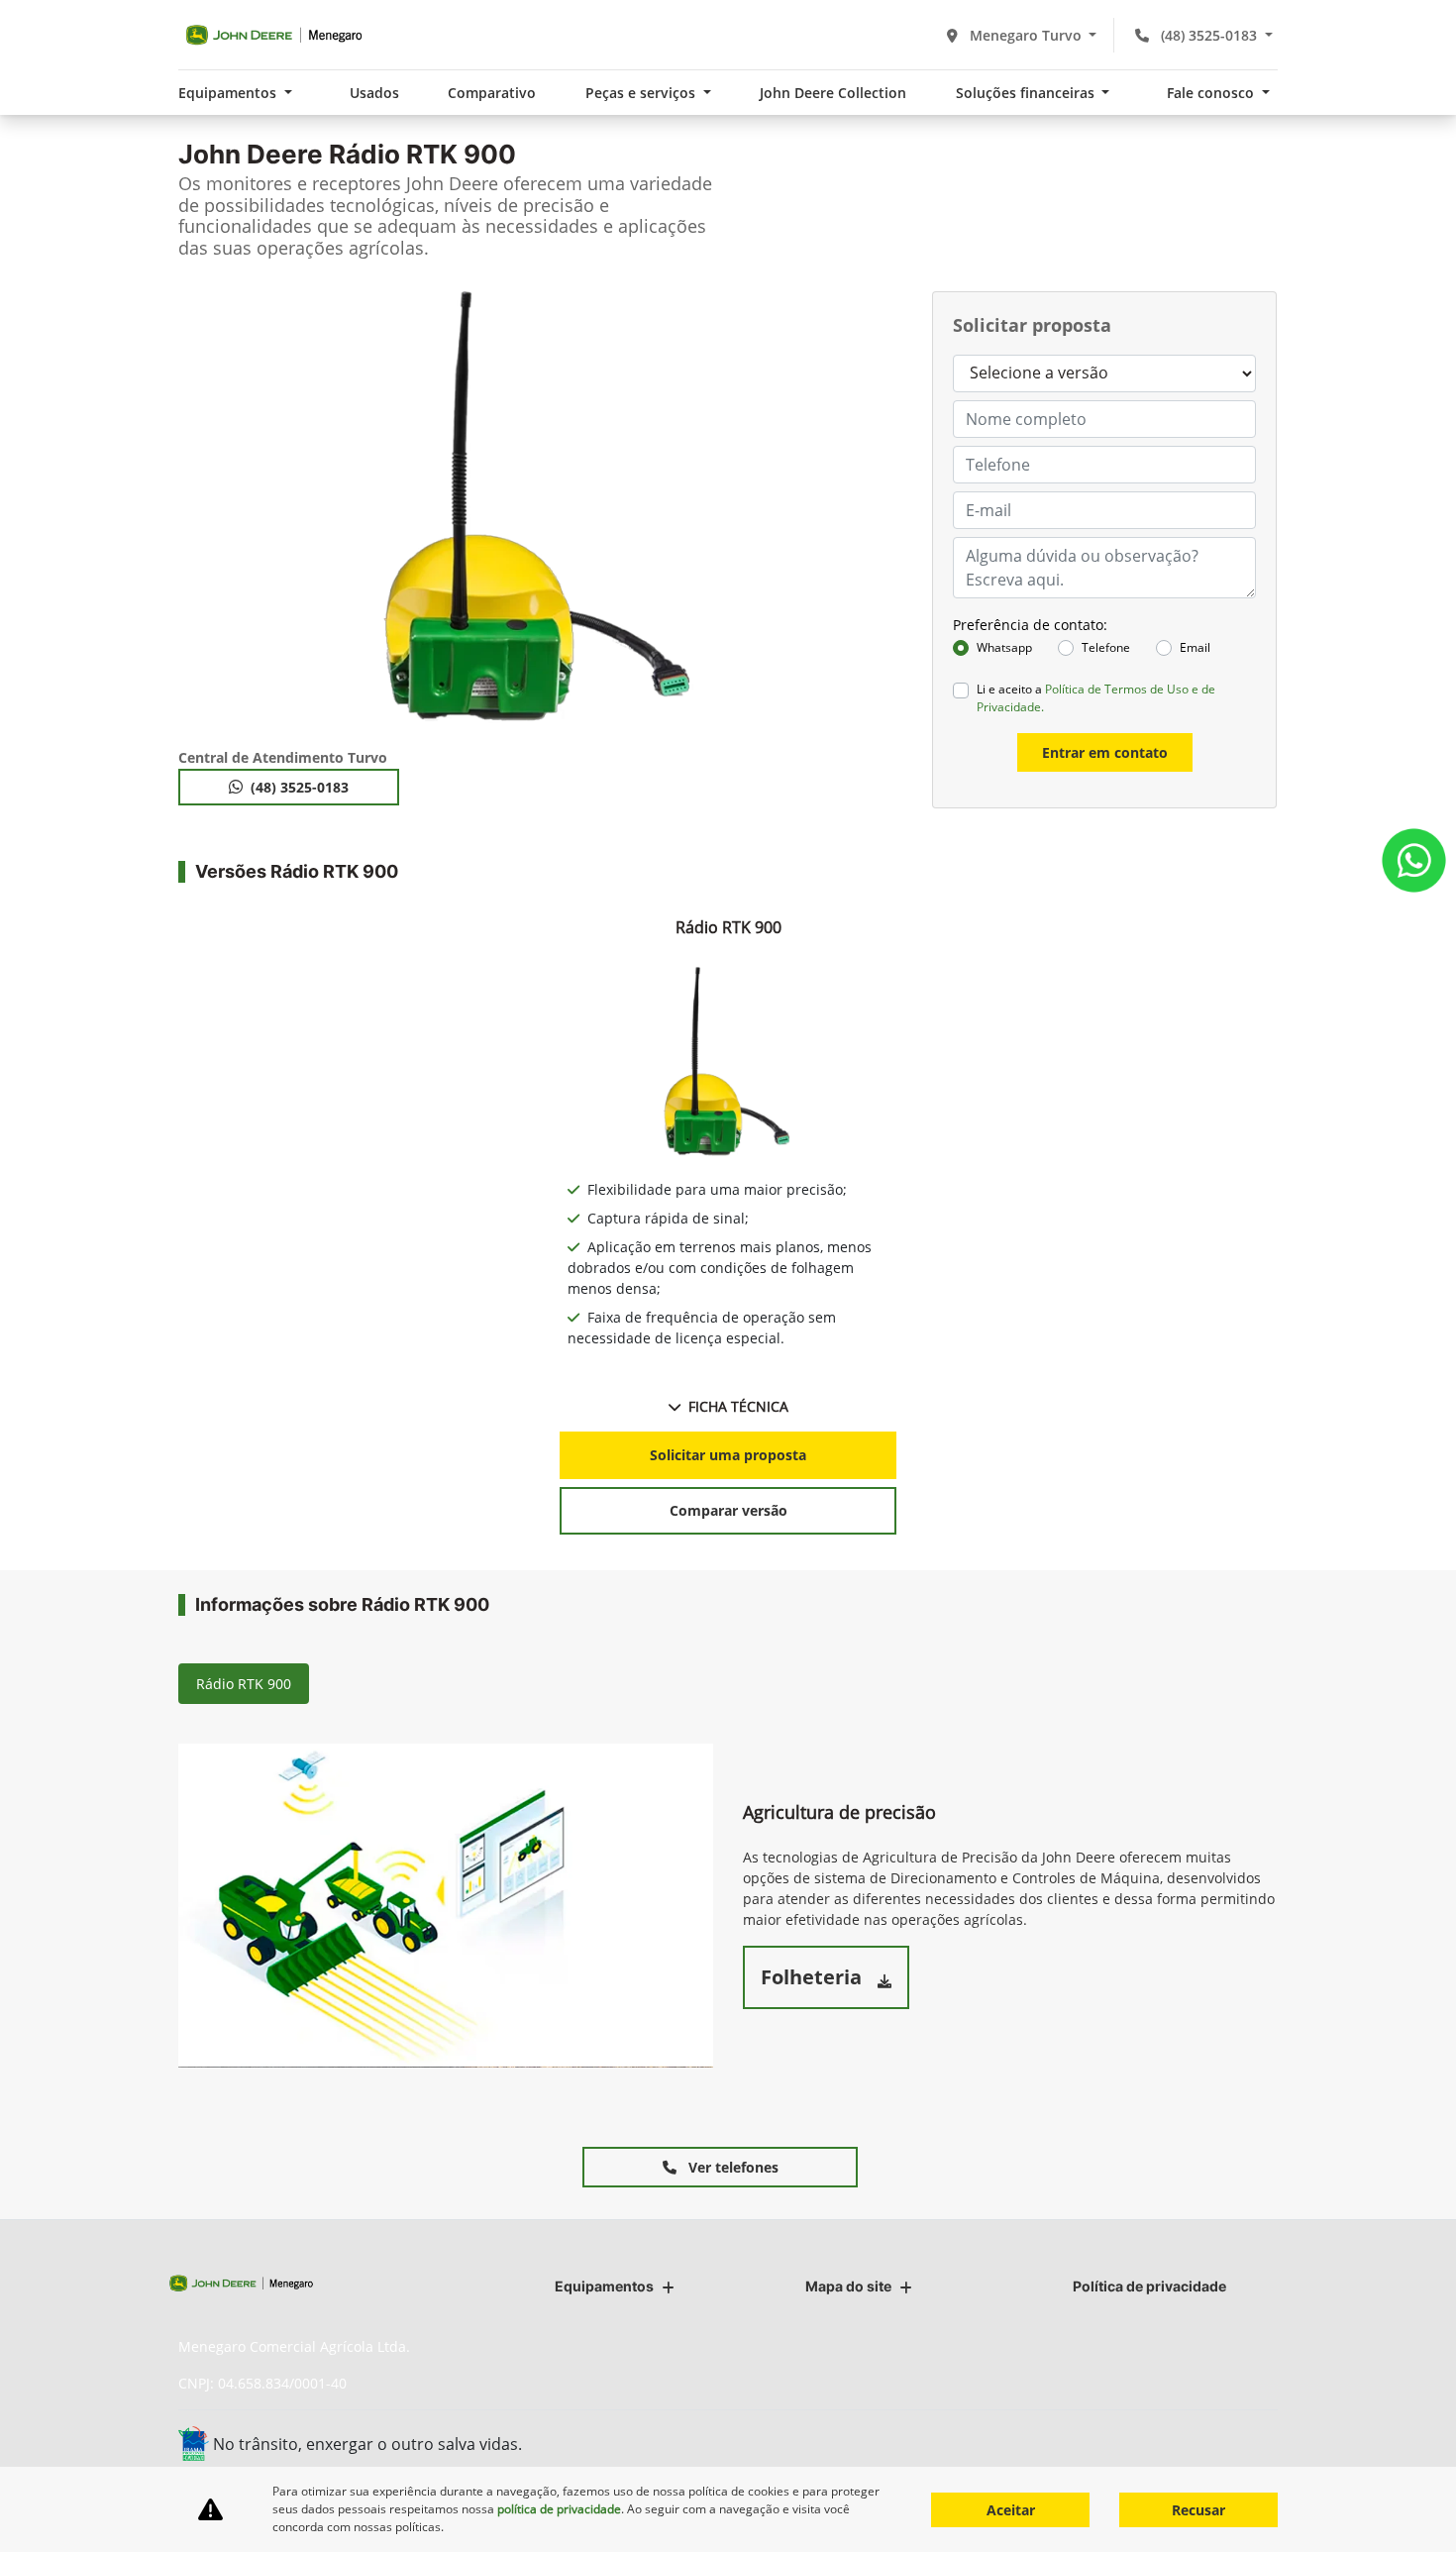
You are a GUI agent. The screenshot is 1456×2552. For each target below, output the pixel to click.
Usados (374, 93)
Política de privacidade (1149, 2286)
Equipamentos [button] (229, 93)
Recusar (1198, 2510)
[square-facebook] (1166, 2441)
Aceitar (1011, 2510)
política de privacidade (559, 2509)
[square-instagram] (1211, 2441)
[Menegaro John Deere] (274, 35)
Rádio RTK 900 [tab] (244, 1684)
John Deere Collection (833, 93)
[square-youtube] (1255, 2441)
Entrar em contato (1105, 752)
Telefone (1106, 647)
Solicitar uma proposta (728, 1455)
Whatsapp (1004, 647)
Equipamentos (604, 2286)
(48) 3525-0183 (1209, 35)
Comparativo (492, 93)
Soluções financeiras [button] (1027, 93)
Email (1195, 647)
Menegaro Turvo (1026, 35)
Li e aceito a (1096, 698)
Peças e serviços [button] (642, 93)
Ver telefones (731, 2167)
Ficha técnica (738, 1406)
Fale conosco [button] (1212, 93)
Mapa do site (848, 2286)
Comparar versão (728, 1510)
